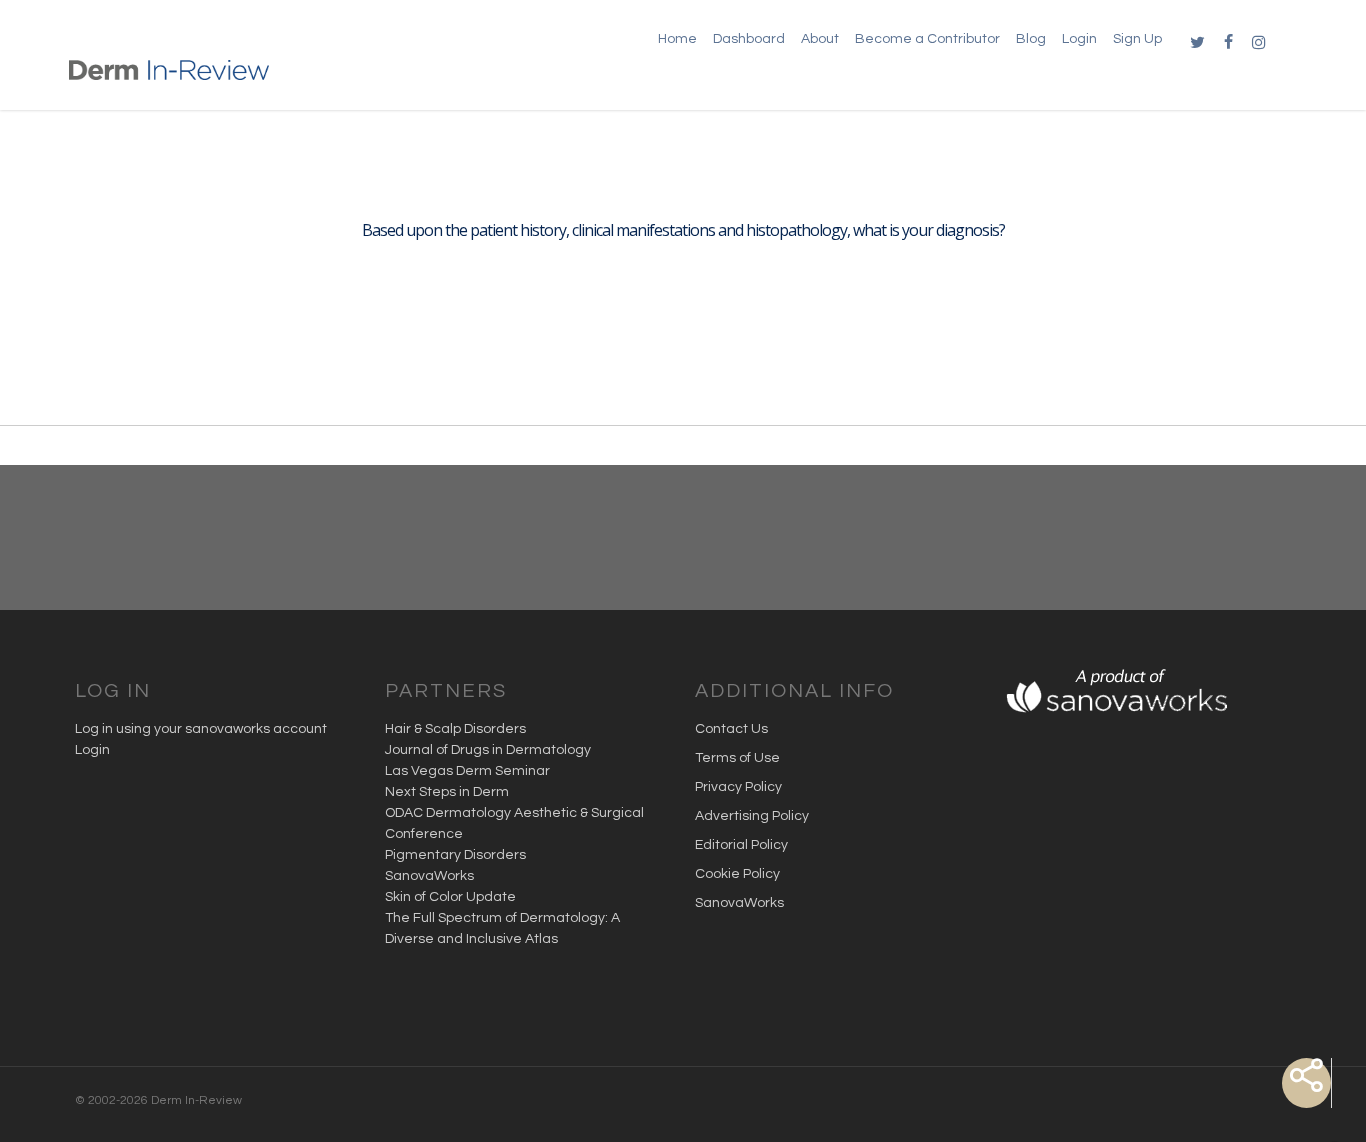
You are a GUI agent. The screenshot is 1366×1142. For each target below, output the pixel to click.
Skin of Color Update (450, 897)
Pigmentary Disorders (455, 855)
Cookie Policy (737, 874)
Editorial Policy (741, 845)
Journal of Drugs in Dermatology (488, 750)
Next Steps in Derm (447, 792)
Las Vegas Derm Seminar (467, 771)
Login (92, 750)
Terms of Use (737, 758)
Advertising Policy (752, 816)
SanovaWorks (429, 876)
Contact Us (731, 729)
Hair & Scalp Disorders (455, 729)
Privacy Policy (738, 787)
